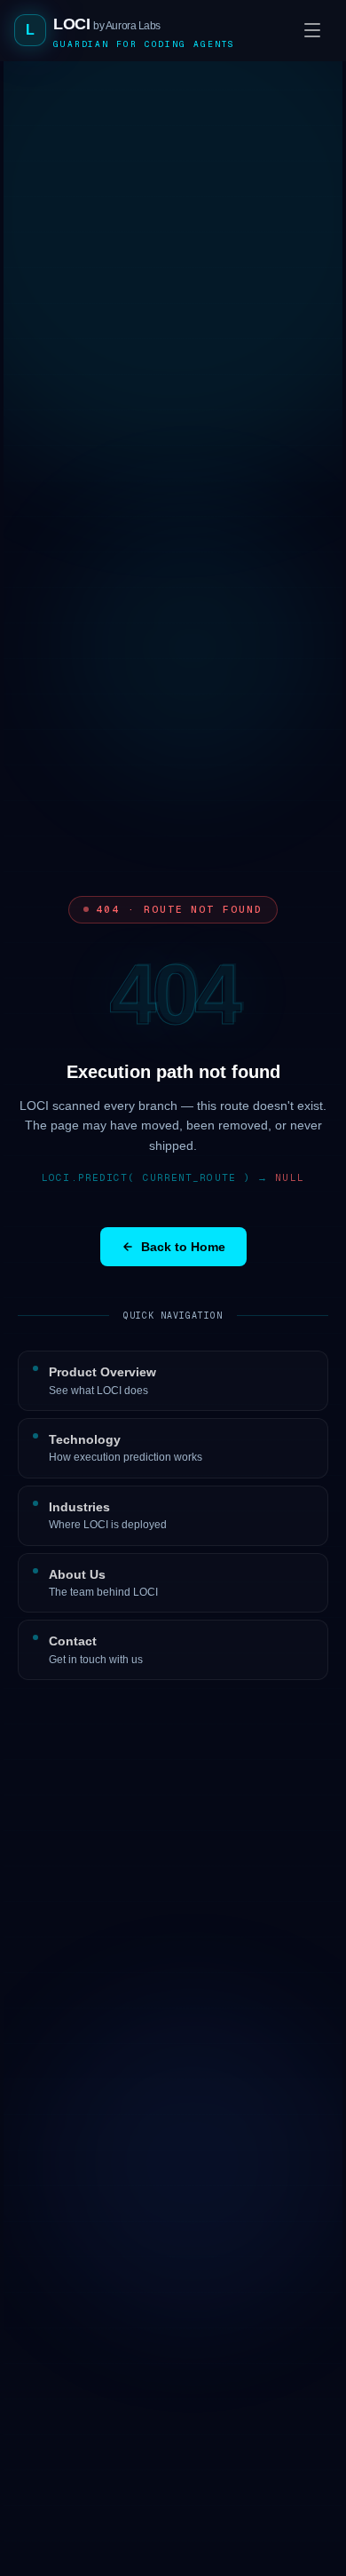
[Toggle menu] (312, 30)
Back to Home (183, 1247)
